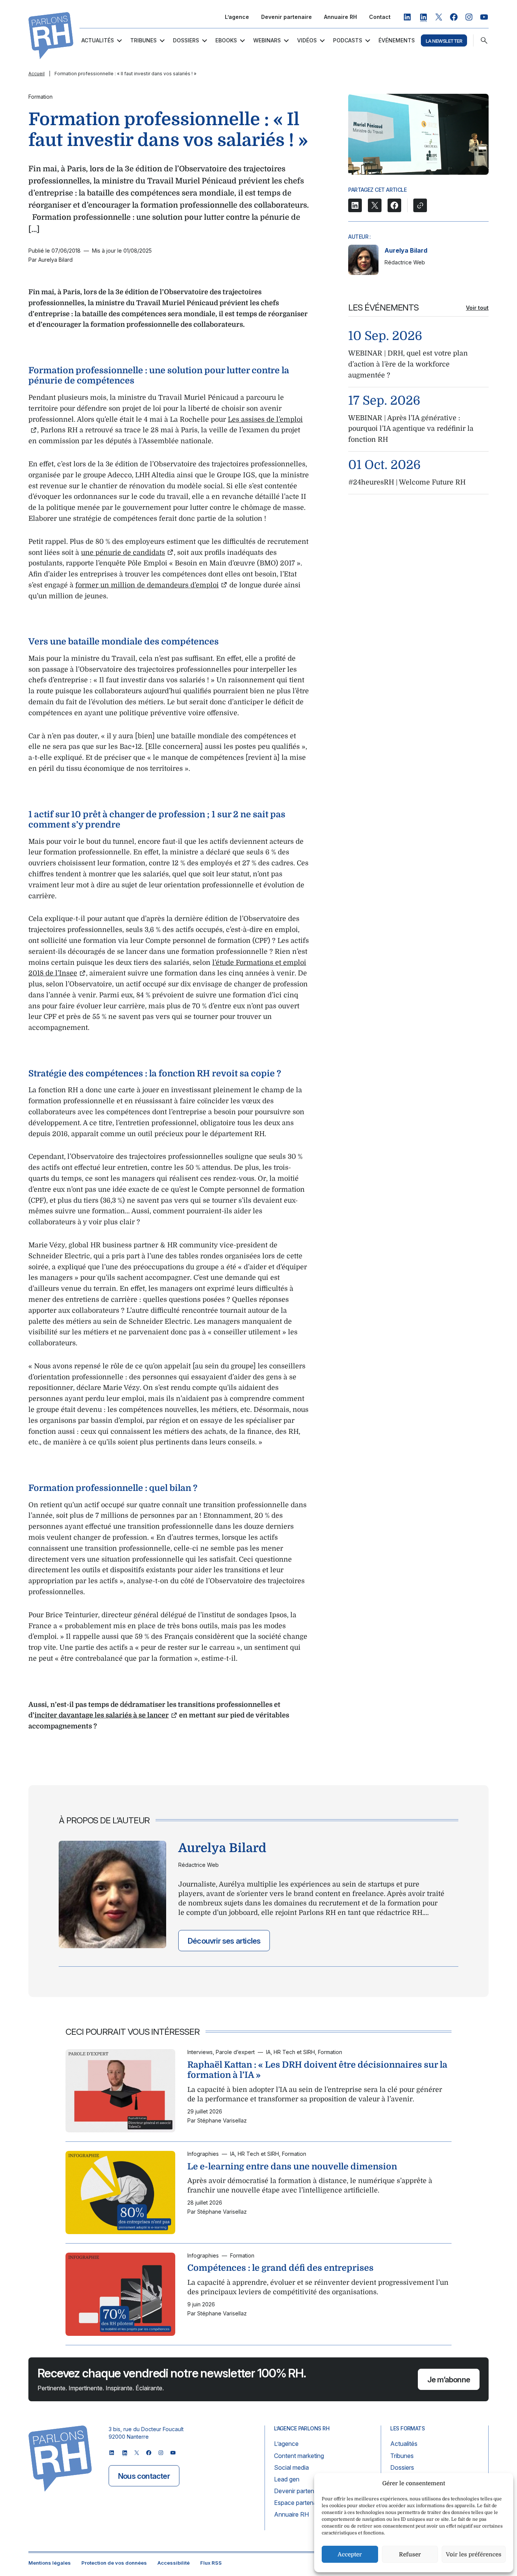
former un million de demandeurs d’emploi (147, 585)
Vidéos (307, 40)
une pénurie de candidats (123, 553)
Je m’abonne (449, 2380)
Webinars (267, 40)
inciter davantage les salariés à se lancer (102, 1715)
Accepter (350, 2554)
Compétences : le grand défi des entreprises (280, 2268)
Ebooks (226, 40)
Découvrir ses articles (224, 1941)
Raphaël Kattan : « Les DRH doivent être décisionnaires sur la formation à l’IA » (317, 2070)
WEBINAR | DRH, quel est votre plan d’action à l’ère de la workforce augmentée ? (408, 364)
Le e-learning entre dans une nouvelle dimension (292, 2166)
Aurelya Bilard (406, 250)
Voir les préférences (474, 2554)
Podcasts (348, 40)
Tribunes (143, 40)
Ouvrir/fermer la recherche (484, 40)
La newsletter (444, 41)
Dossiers (186, 40)
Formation (40, 97)
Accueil (37, 74)
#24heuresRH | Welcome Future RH (407, 482)
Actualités (98, 40)
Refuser (410, 2554)
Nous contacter (144, 2476)
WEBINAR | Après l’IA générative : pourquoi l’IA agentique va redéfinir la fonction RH (411, 429)
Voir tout (477, 308)
